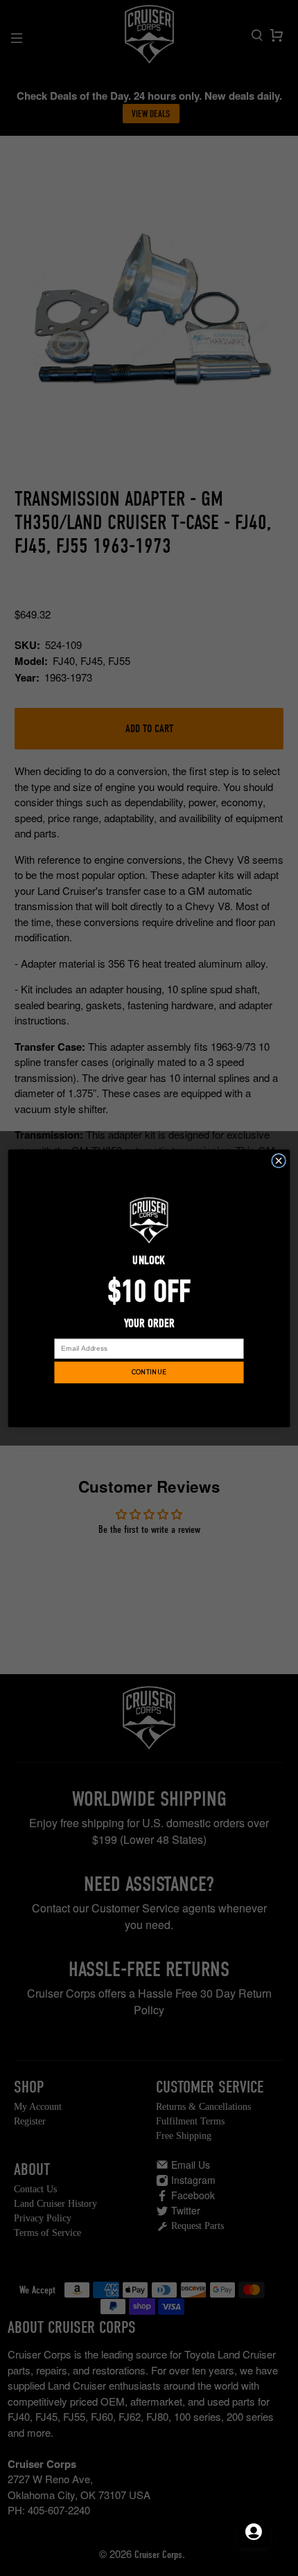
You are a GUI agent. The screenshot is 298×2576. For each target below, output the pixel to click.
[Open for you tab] (254, 2532)
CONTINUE (149, 1372)
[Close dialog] (279, 1161)
